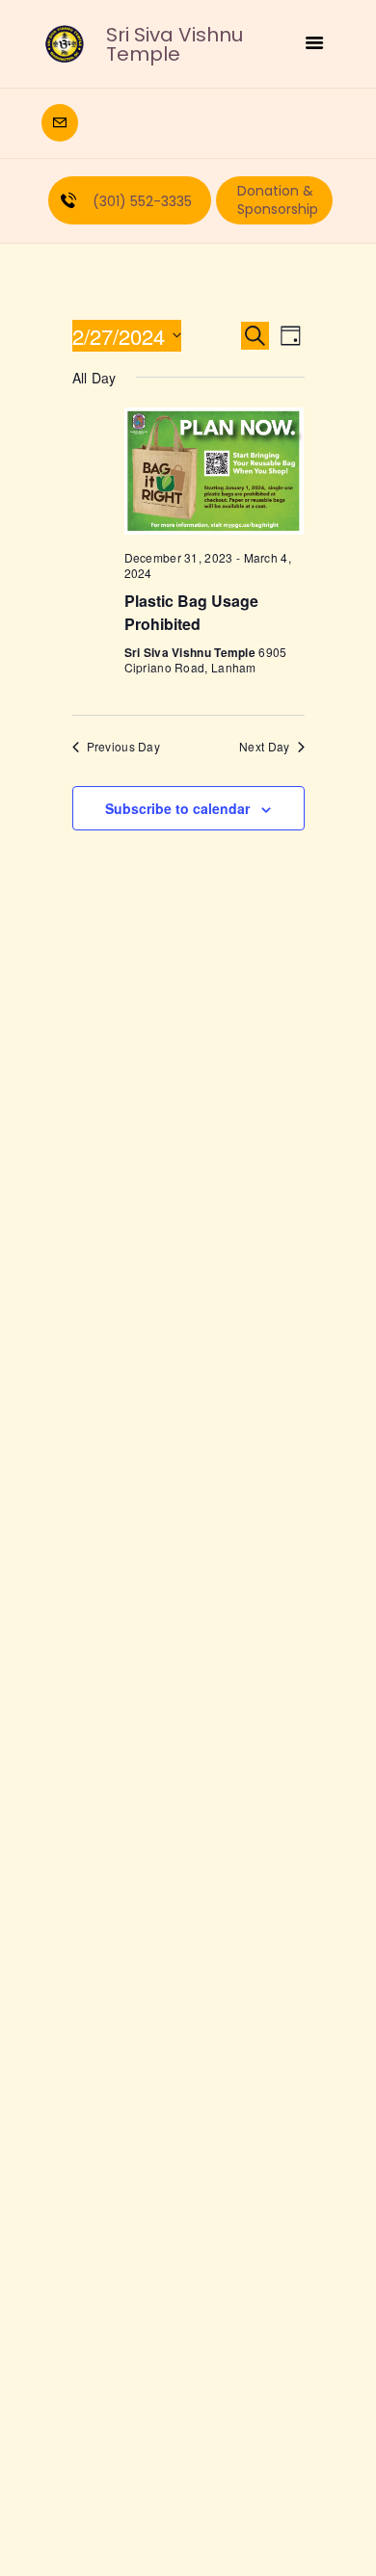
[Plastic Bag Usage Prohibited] (215, 471)
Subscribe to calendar (177, 808)
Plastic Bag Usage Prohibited (191, 612)
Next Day (264, 747)
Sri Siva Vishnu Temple (175, 44)
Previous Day (124, 747)
